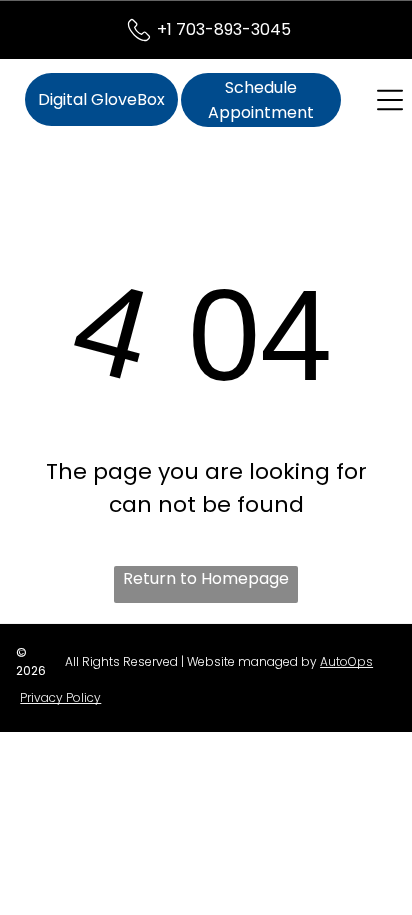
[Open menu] (390, 100)
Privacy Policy (60, 697)
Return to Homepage (206, 578)
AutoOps (346, 661)
